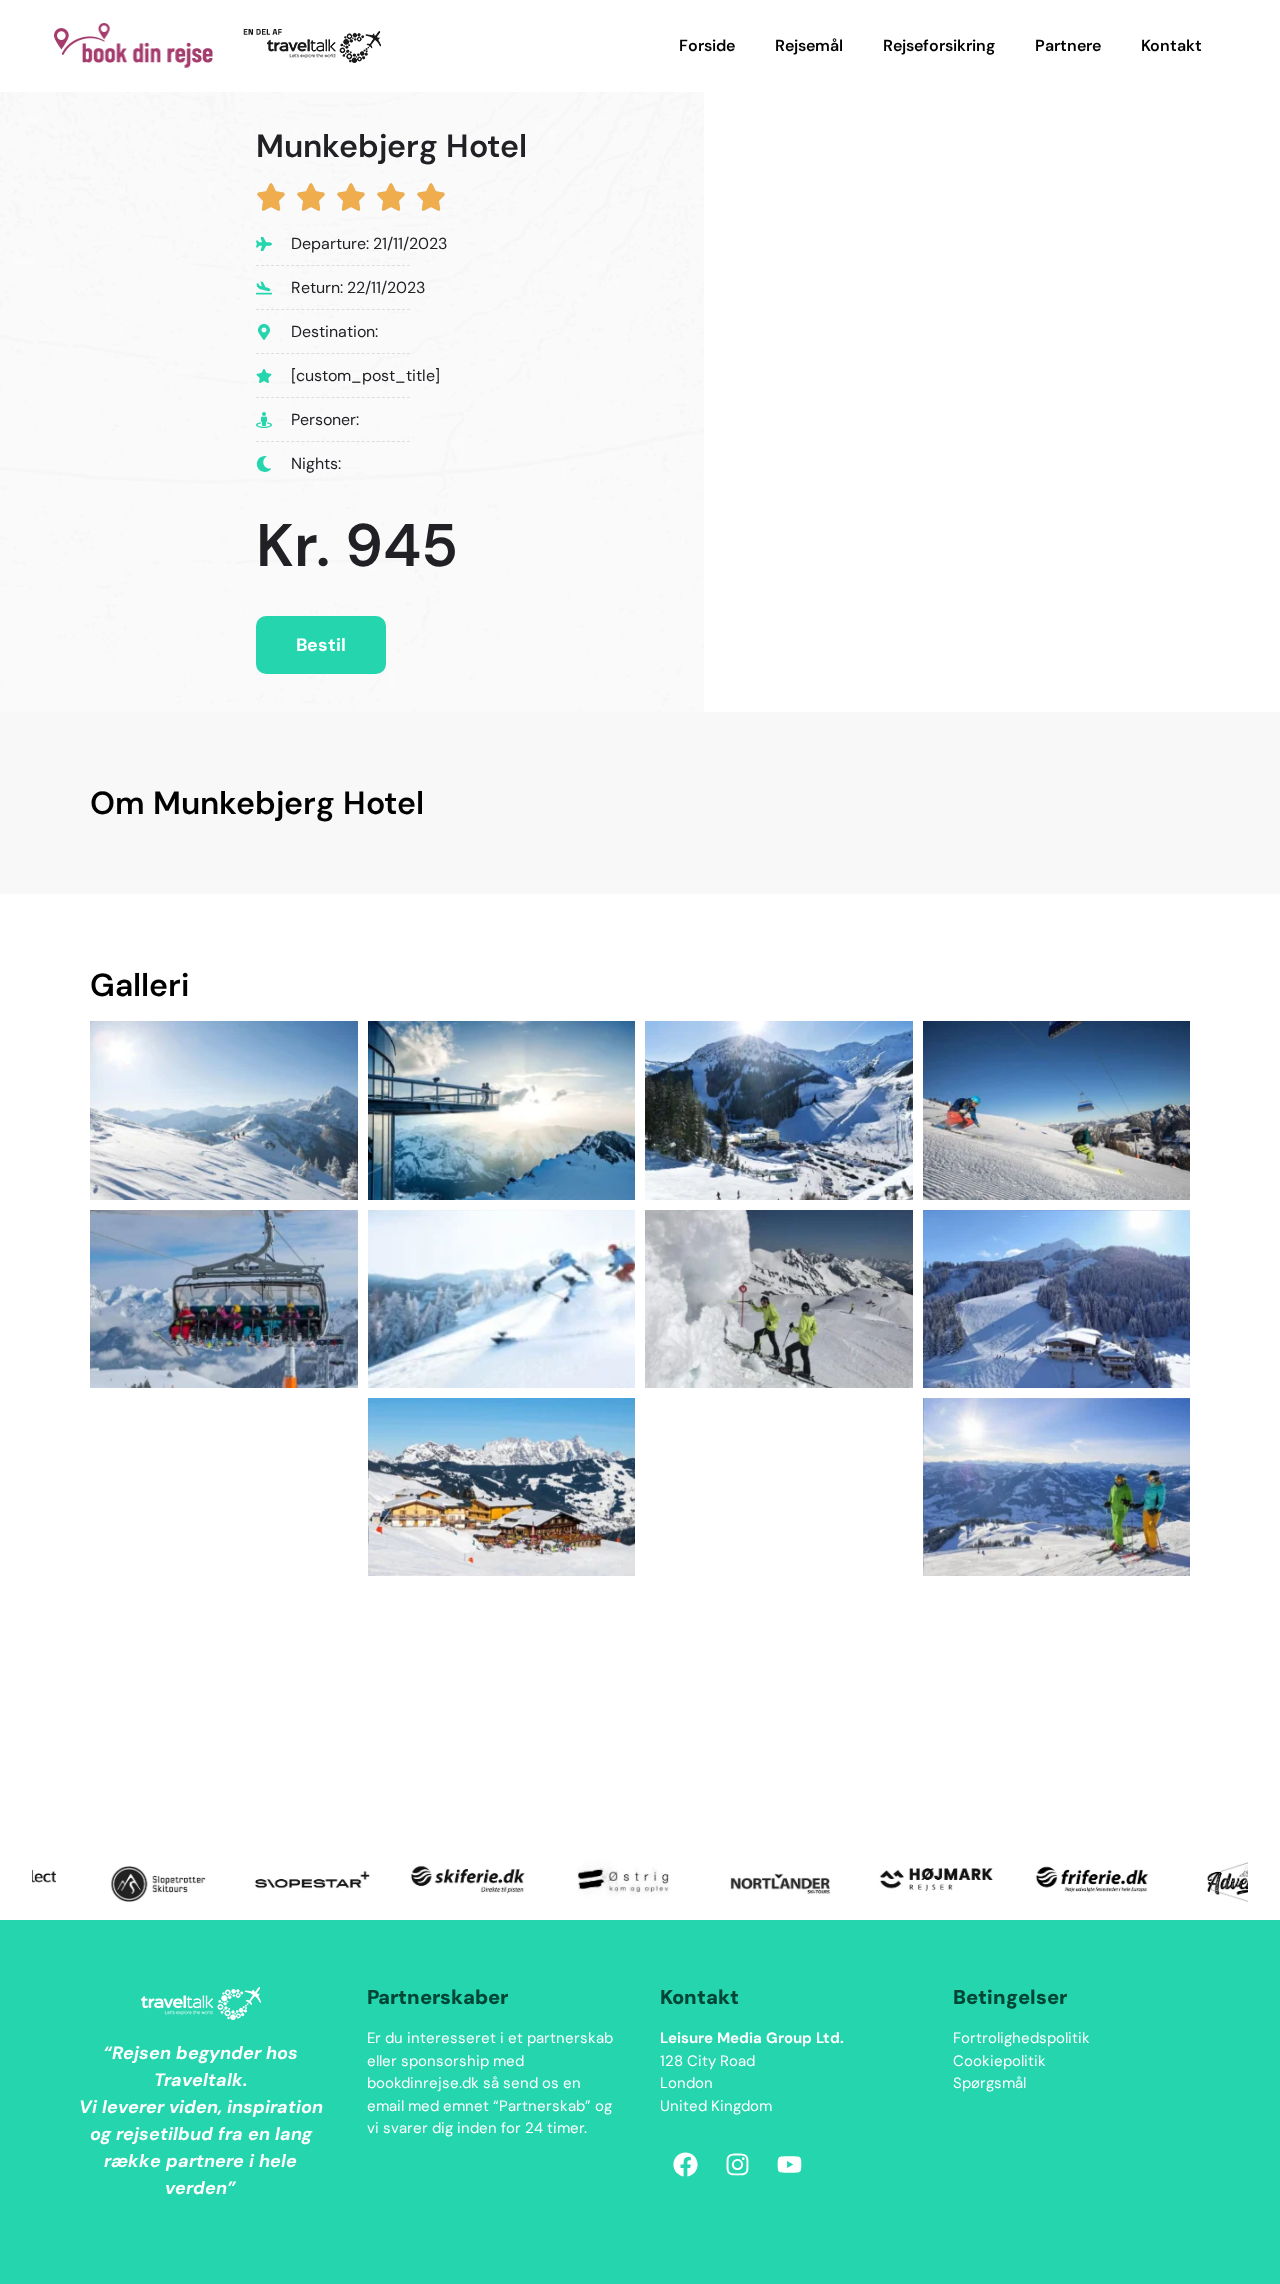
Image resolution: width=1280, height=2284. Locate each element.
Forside (707, 45)
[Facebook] (685, 2164)
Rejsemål (809, 45)
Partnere (1068, 45)
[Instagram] (737, 2164)
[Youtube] (789, 2164)
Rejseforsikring (939, 45)
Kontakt (1171, 45)
